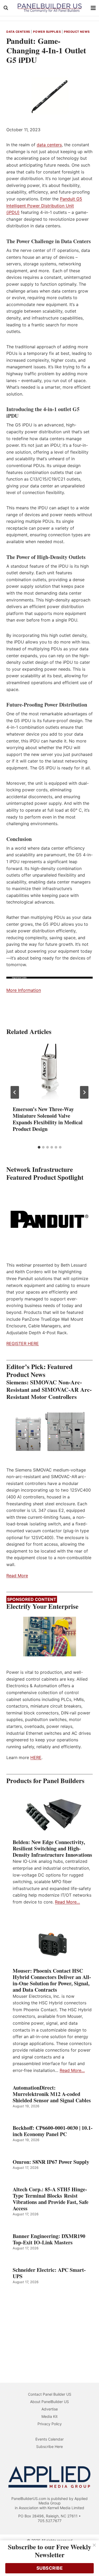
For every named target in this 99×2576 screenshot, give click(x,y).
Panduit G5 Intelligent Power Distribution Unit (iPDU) (44, 206)
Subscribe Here (49, 2446)
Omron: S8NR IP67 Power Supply (51, 2162)
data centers (49, 145)
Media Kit (49, 2416)
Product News (77, 32)
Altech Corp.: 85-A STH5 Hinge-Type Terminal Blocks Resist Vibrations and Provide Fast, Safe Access (51, 2199)
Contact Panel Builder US (50, 2394)
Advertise (50, 2409)
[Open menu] (93, 8)
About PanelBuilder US (49, 2402)
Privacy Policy (50, 2424)
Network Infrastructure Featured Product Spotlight (45, 1173)
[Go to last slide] (15, 1092)
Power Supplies (47, 32)
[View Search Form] (6, 8)
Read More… (67, 1902)
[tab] (39, 1147)
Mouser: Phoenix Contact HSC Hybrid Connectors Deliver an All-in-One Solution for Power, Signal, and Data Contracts (52, 1980)
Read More (17, 1576)
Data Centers (18, 32)
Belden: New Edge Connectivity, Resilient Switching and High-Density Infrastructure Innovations (52, 1849)
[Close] (94, 2545)
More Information (24, 990)
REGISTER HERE (23, 1343)
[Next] (84, 1092)
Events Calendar (49, 2439)
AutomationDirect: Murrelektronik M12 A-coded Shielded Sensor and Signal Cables (52, 2094)
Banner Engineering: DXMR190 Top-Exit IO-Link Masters (49, 2239)
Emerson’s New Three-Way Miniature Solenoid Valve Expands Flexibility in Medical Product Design (48, 1119)
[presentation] (49, 1071)
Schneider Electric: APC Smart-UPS (49, 2273)
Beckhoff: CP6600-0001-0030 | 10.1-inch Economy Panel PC (53, 2131)
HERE (36, 1757)
